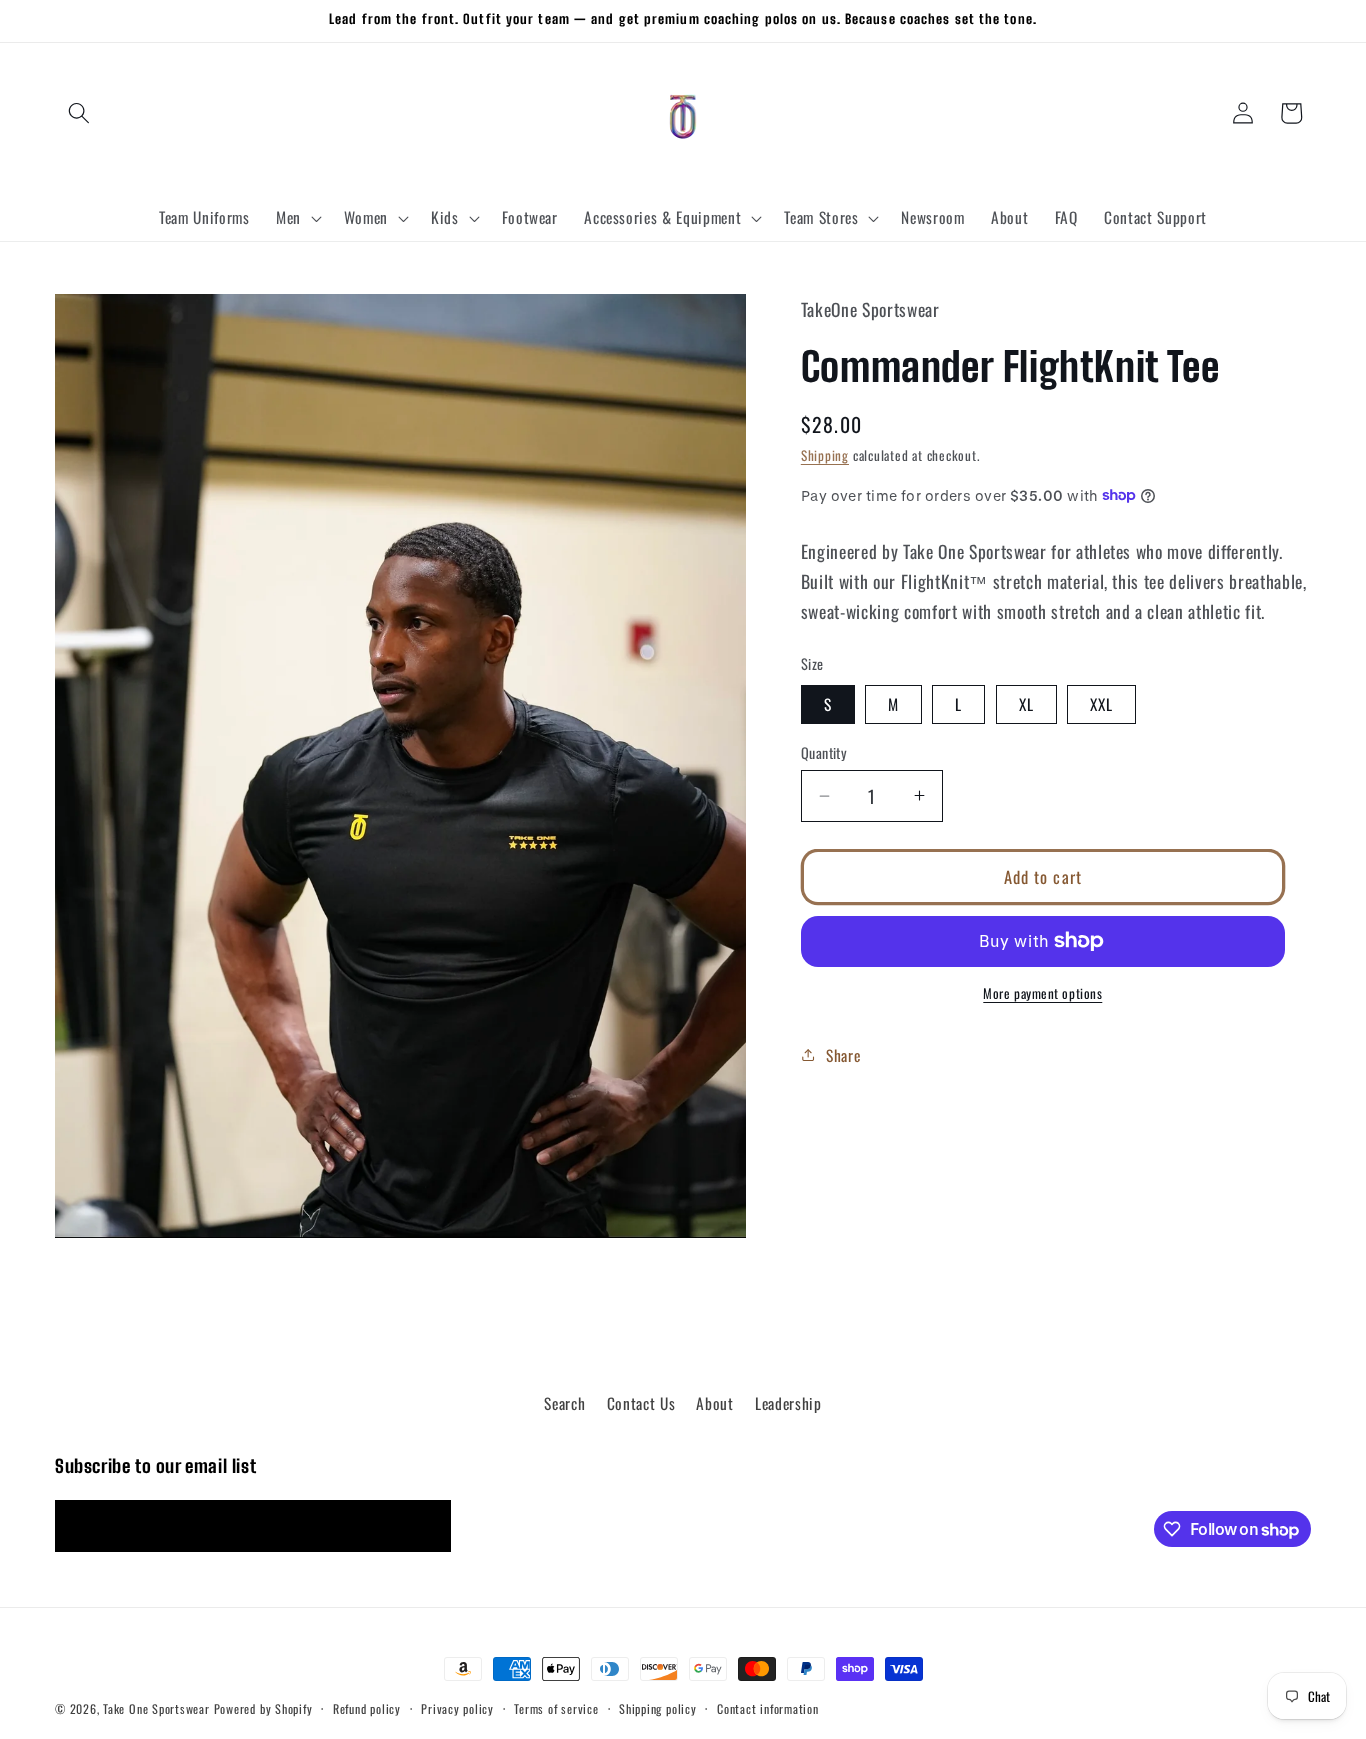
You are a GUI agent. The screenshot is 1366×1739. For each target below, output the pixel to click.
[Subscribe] (426, 1526)
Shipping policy (658, 1707)
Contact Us (641, 1403)
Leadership (788, 1403)
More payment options (1042, 993)
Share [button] (843, 1054)
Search (564, 1403)
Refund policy (367, 1707)
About (714, 1403)
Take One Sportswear (156, 1708)
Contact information (768, 1707)
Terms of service (556, 1707)
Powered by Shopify (263, 1708)
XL (1026, 704)
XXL (1101, 704)
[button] (79, 113)
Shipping (825, 455)
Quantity (824, 753)
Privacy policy (457, 1707)
